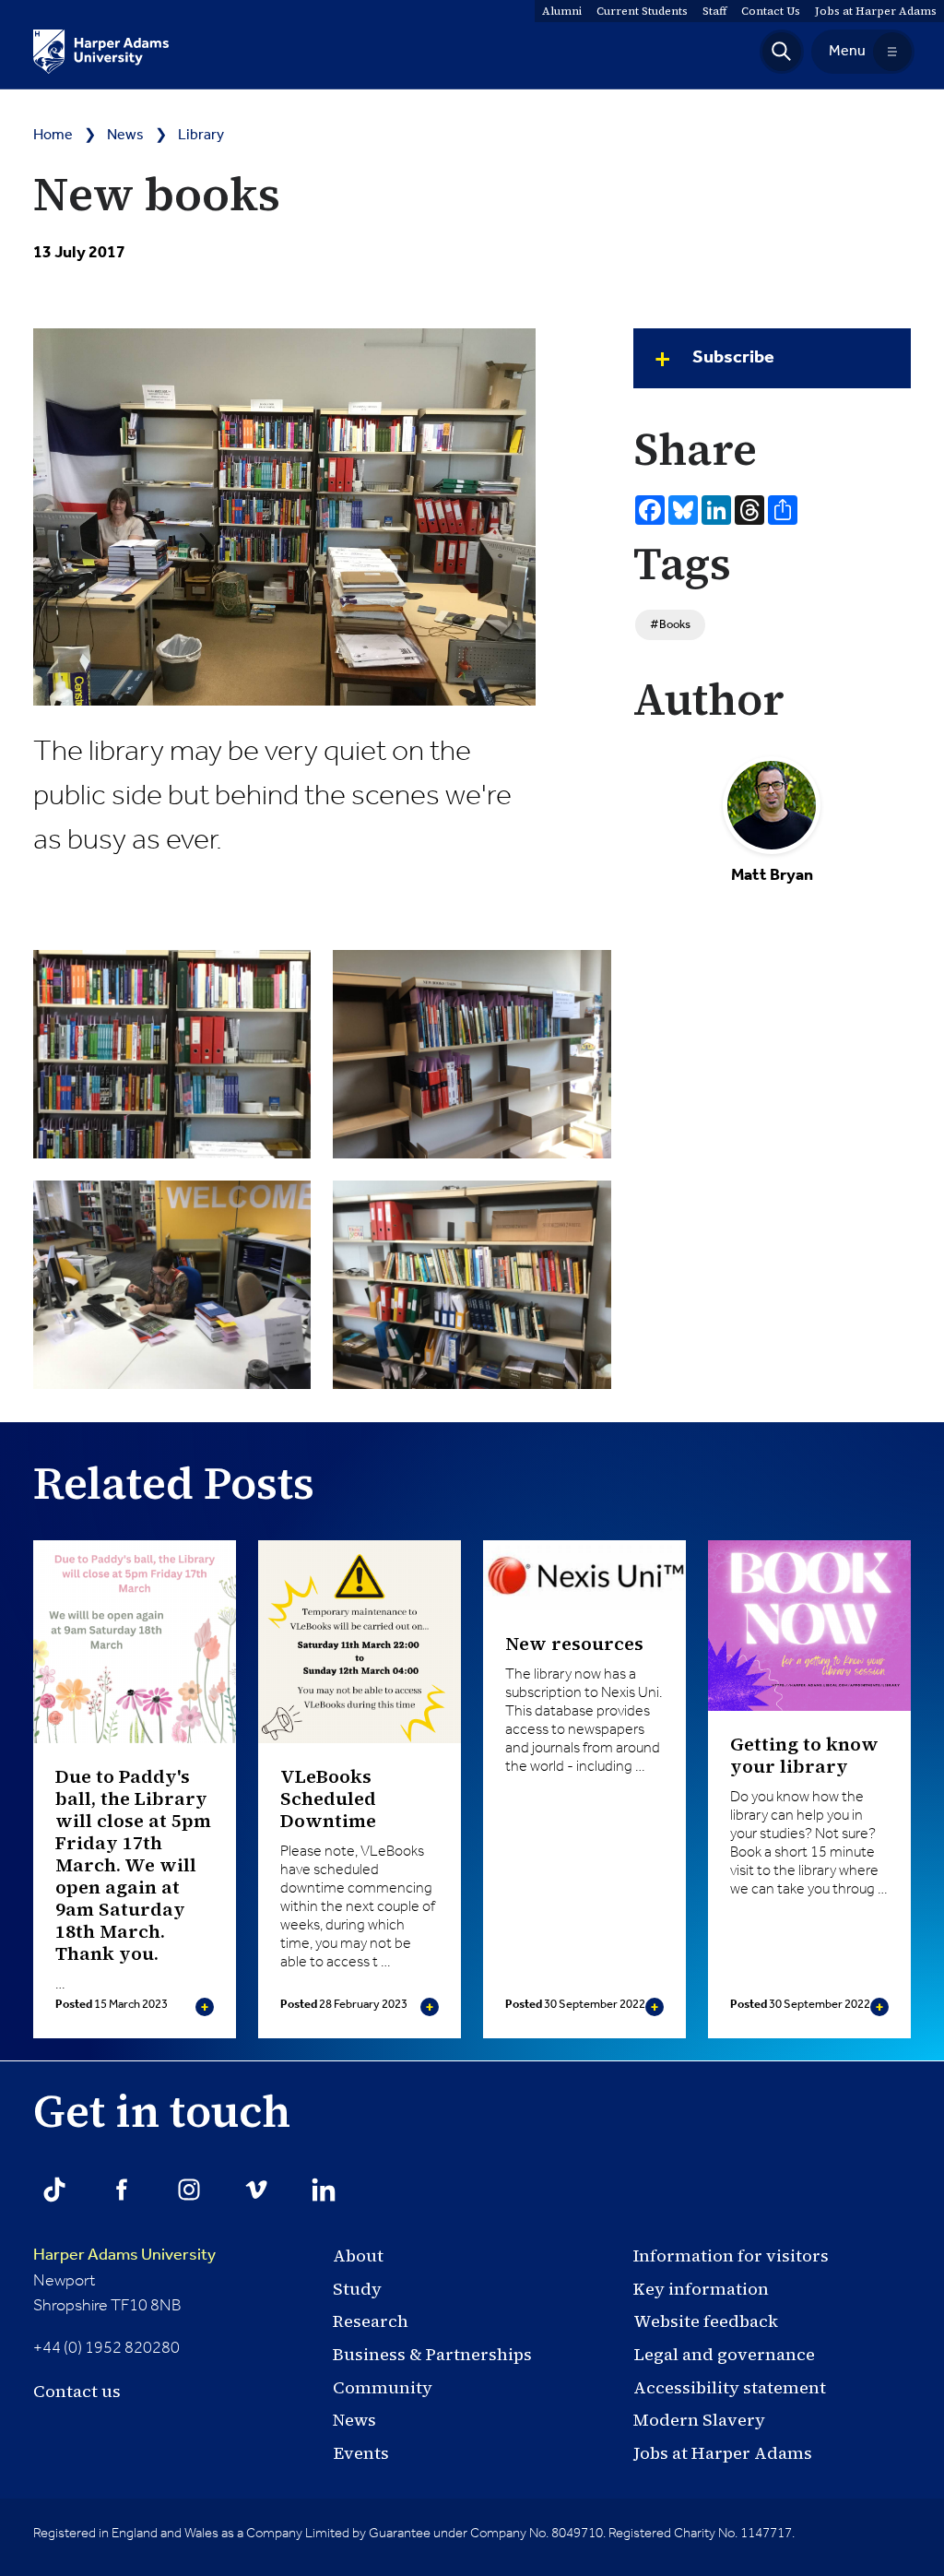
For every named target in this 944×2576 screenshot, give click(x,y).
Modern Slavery (699, 2420)
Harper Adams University (124, 2255)
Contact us (77, 2391)
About (358, 2255)
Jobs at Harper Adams (723, 2453)
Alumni (562, 11)
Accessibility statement (730, 2387)
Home (53, 136)
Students (642, 11)
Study (357, 2289)
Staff (714, 11)
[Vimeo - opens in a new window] (256, 2190)
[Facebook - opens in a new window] (122, 2190)
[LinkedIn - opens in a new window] (324, 2190)
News (125, 136)
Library (201, 136)
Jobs (876, 11)
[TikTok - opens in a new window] (54, 2190)
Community (383, 2387)
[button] (782, 52)
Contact (771, 11)
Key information (701, 2289)
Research (371, 2321)
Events (361, 2453)
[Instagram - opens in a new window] (189, 2190)
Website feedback (706, 2321)
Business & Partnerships (432, 2354)
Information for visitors (731, 2255)
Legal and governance (724, 2354)
